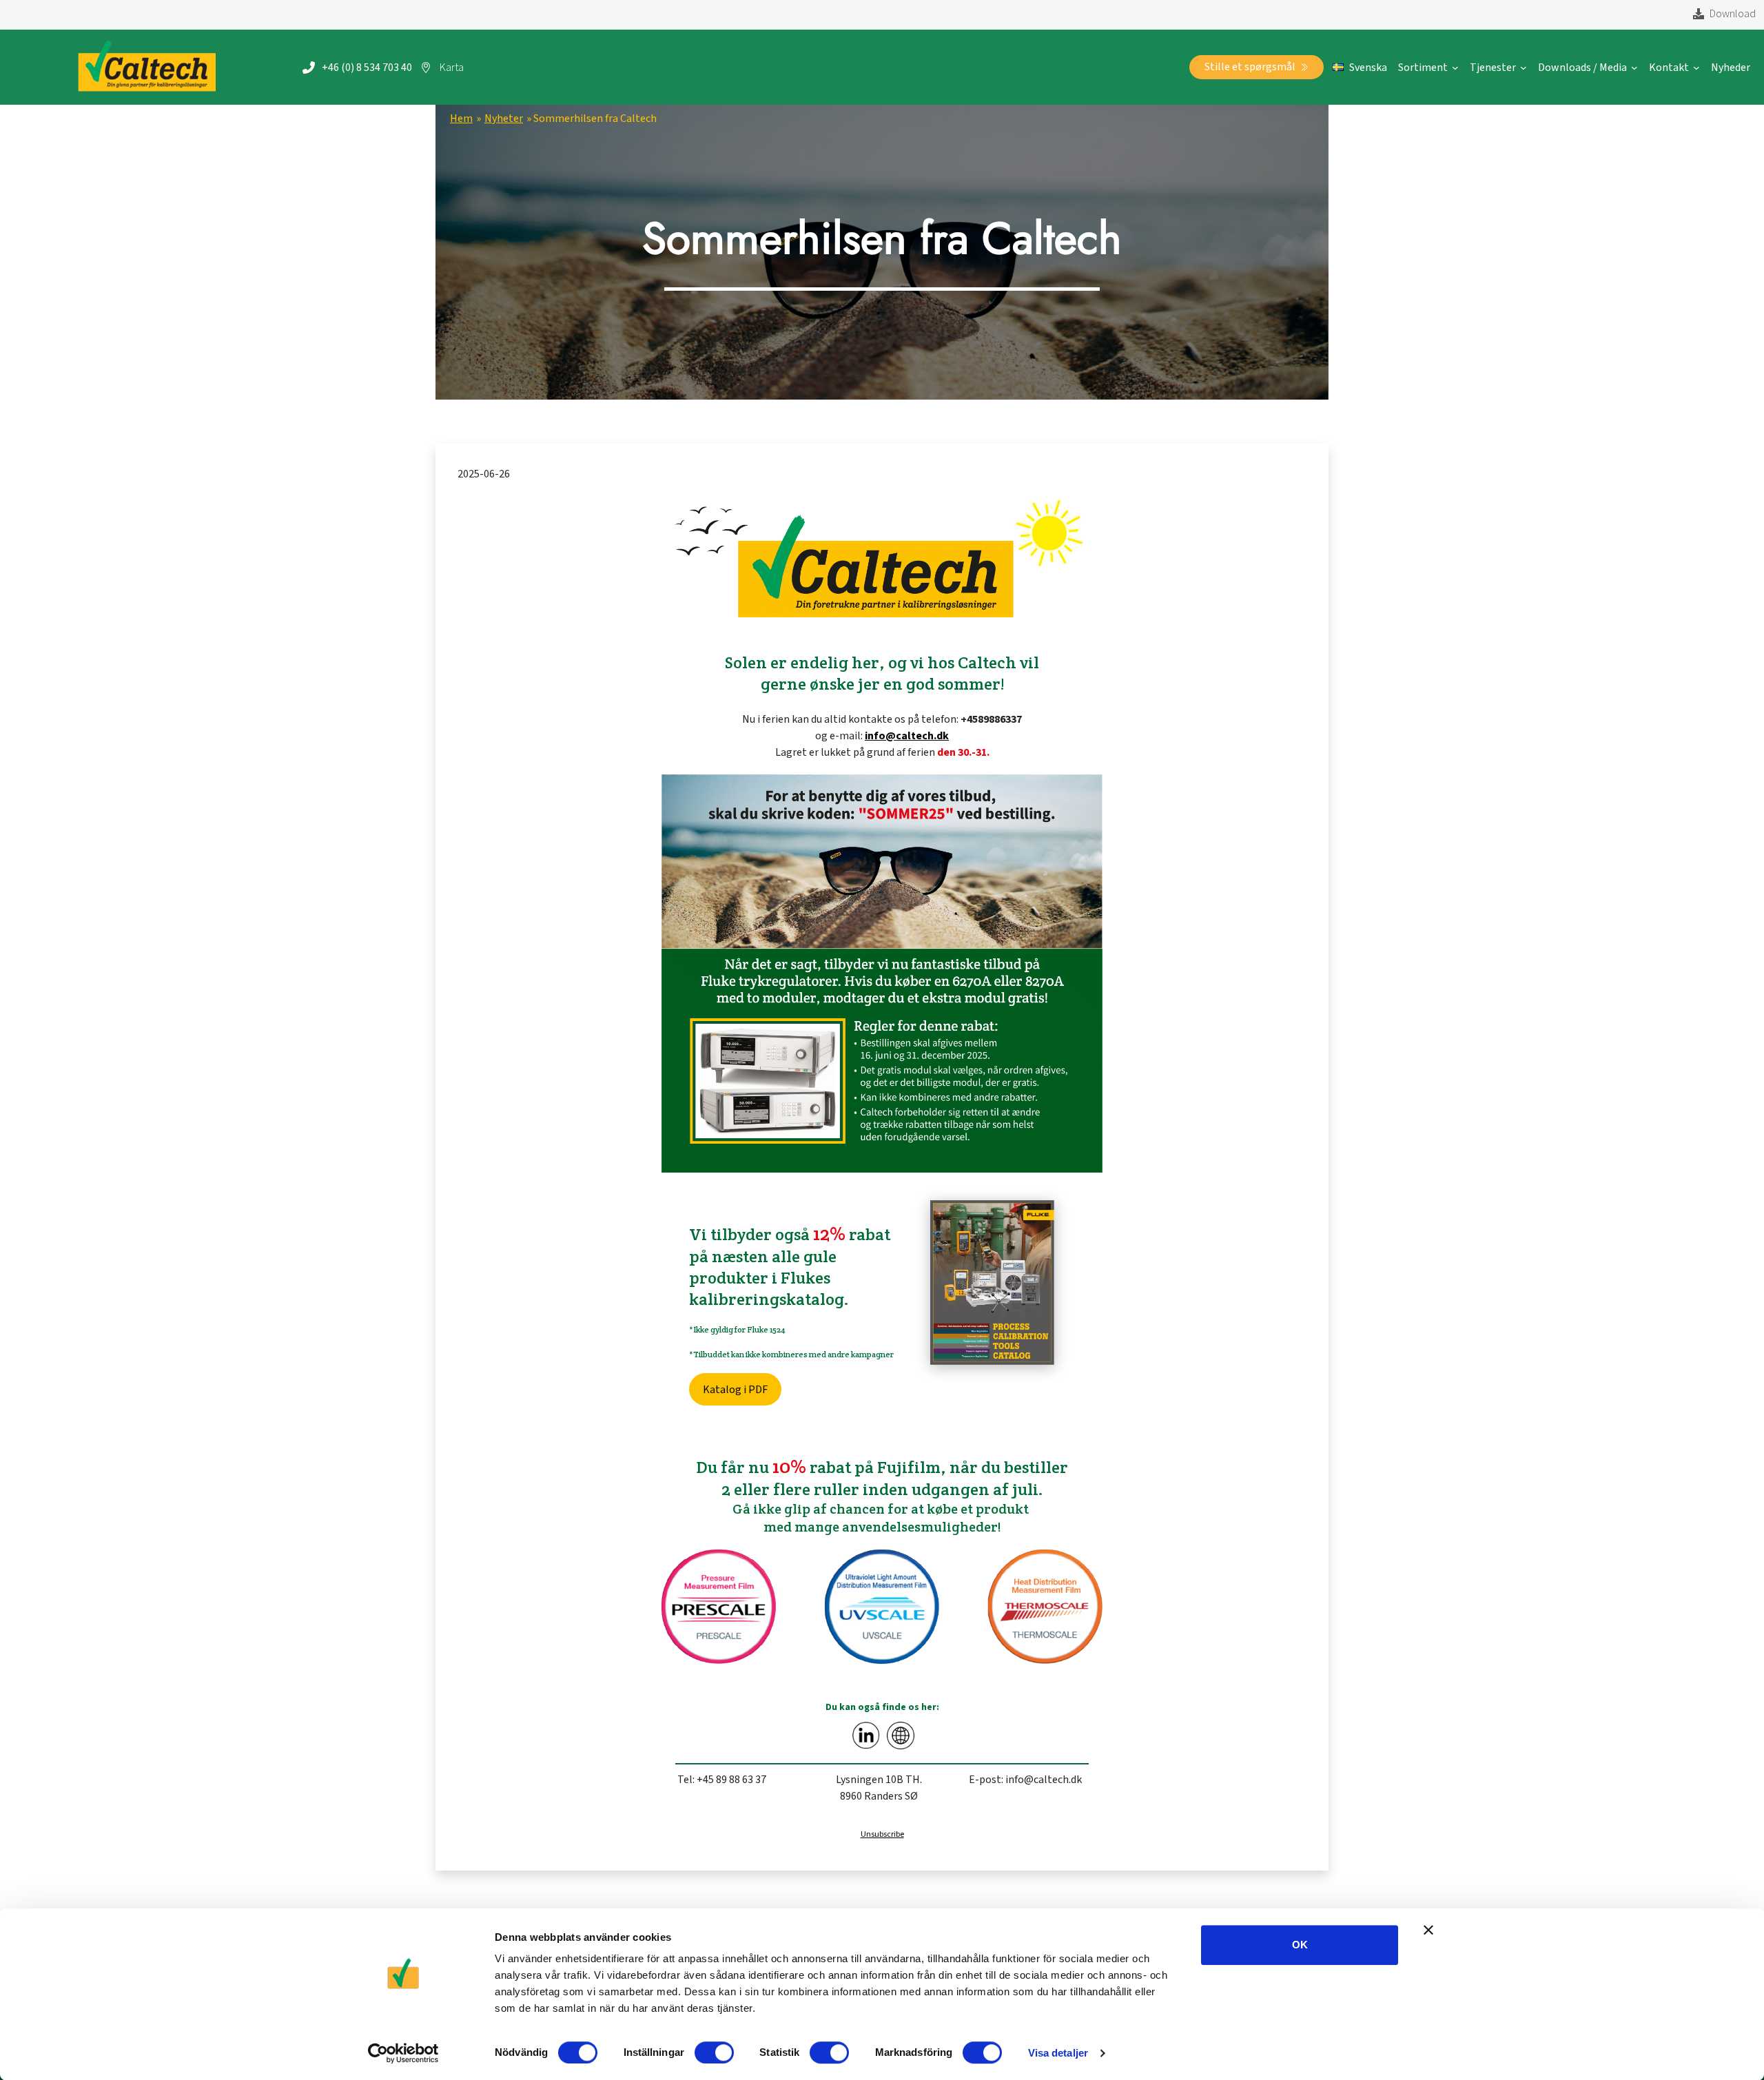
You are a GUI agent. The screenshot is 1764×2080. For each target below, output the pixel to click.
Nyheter (504, 119)
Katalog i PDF (735, 1390)
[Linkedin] (866, 1736)
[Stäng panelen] (1428, 1930)
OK (1300, 1945)
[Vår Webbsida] (901, 1736)
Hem (461, 119)
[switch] (714, 2052)
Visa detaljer (1058, 2053)
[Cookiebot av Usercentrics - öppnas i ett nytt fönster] (403, 2053)
